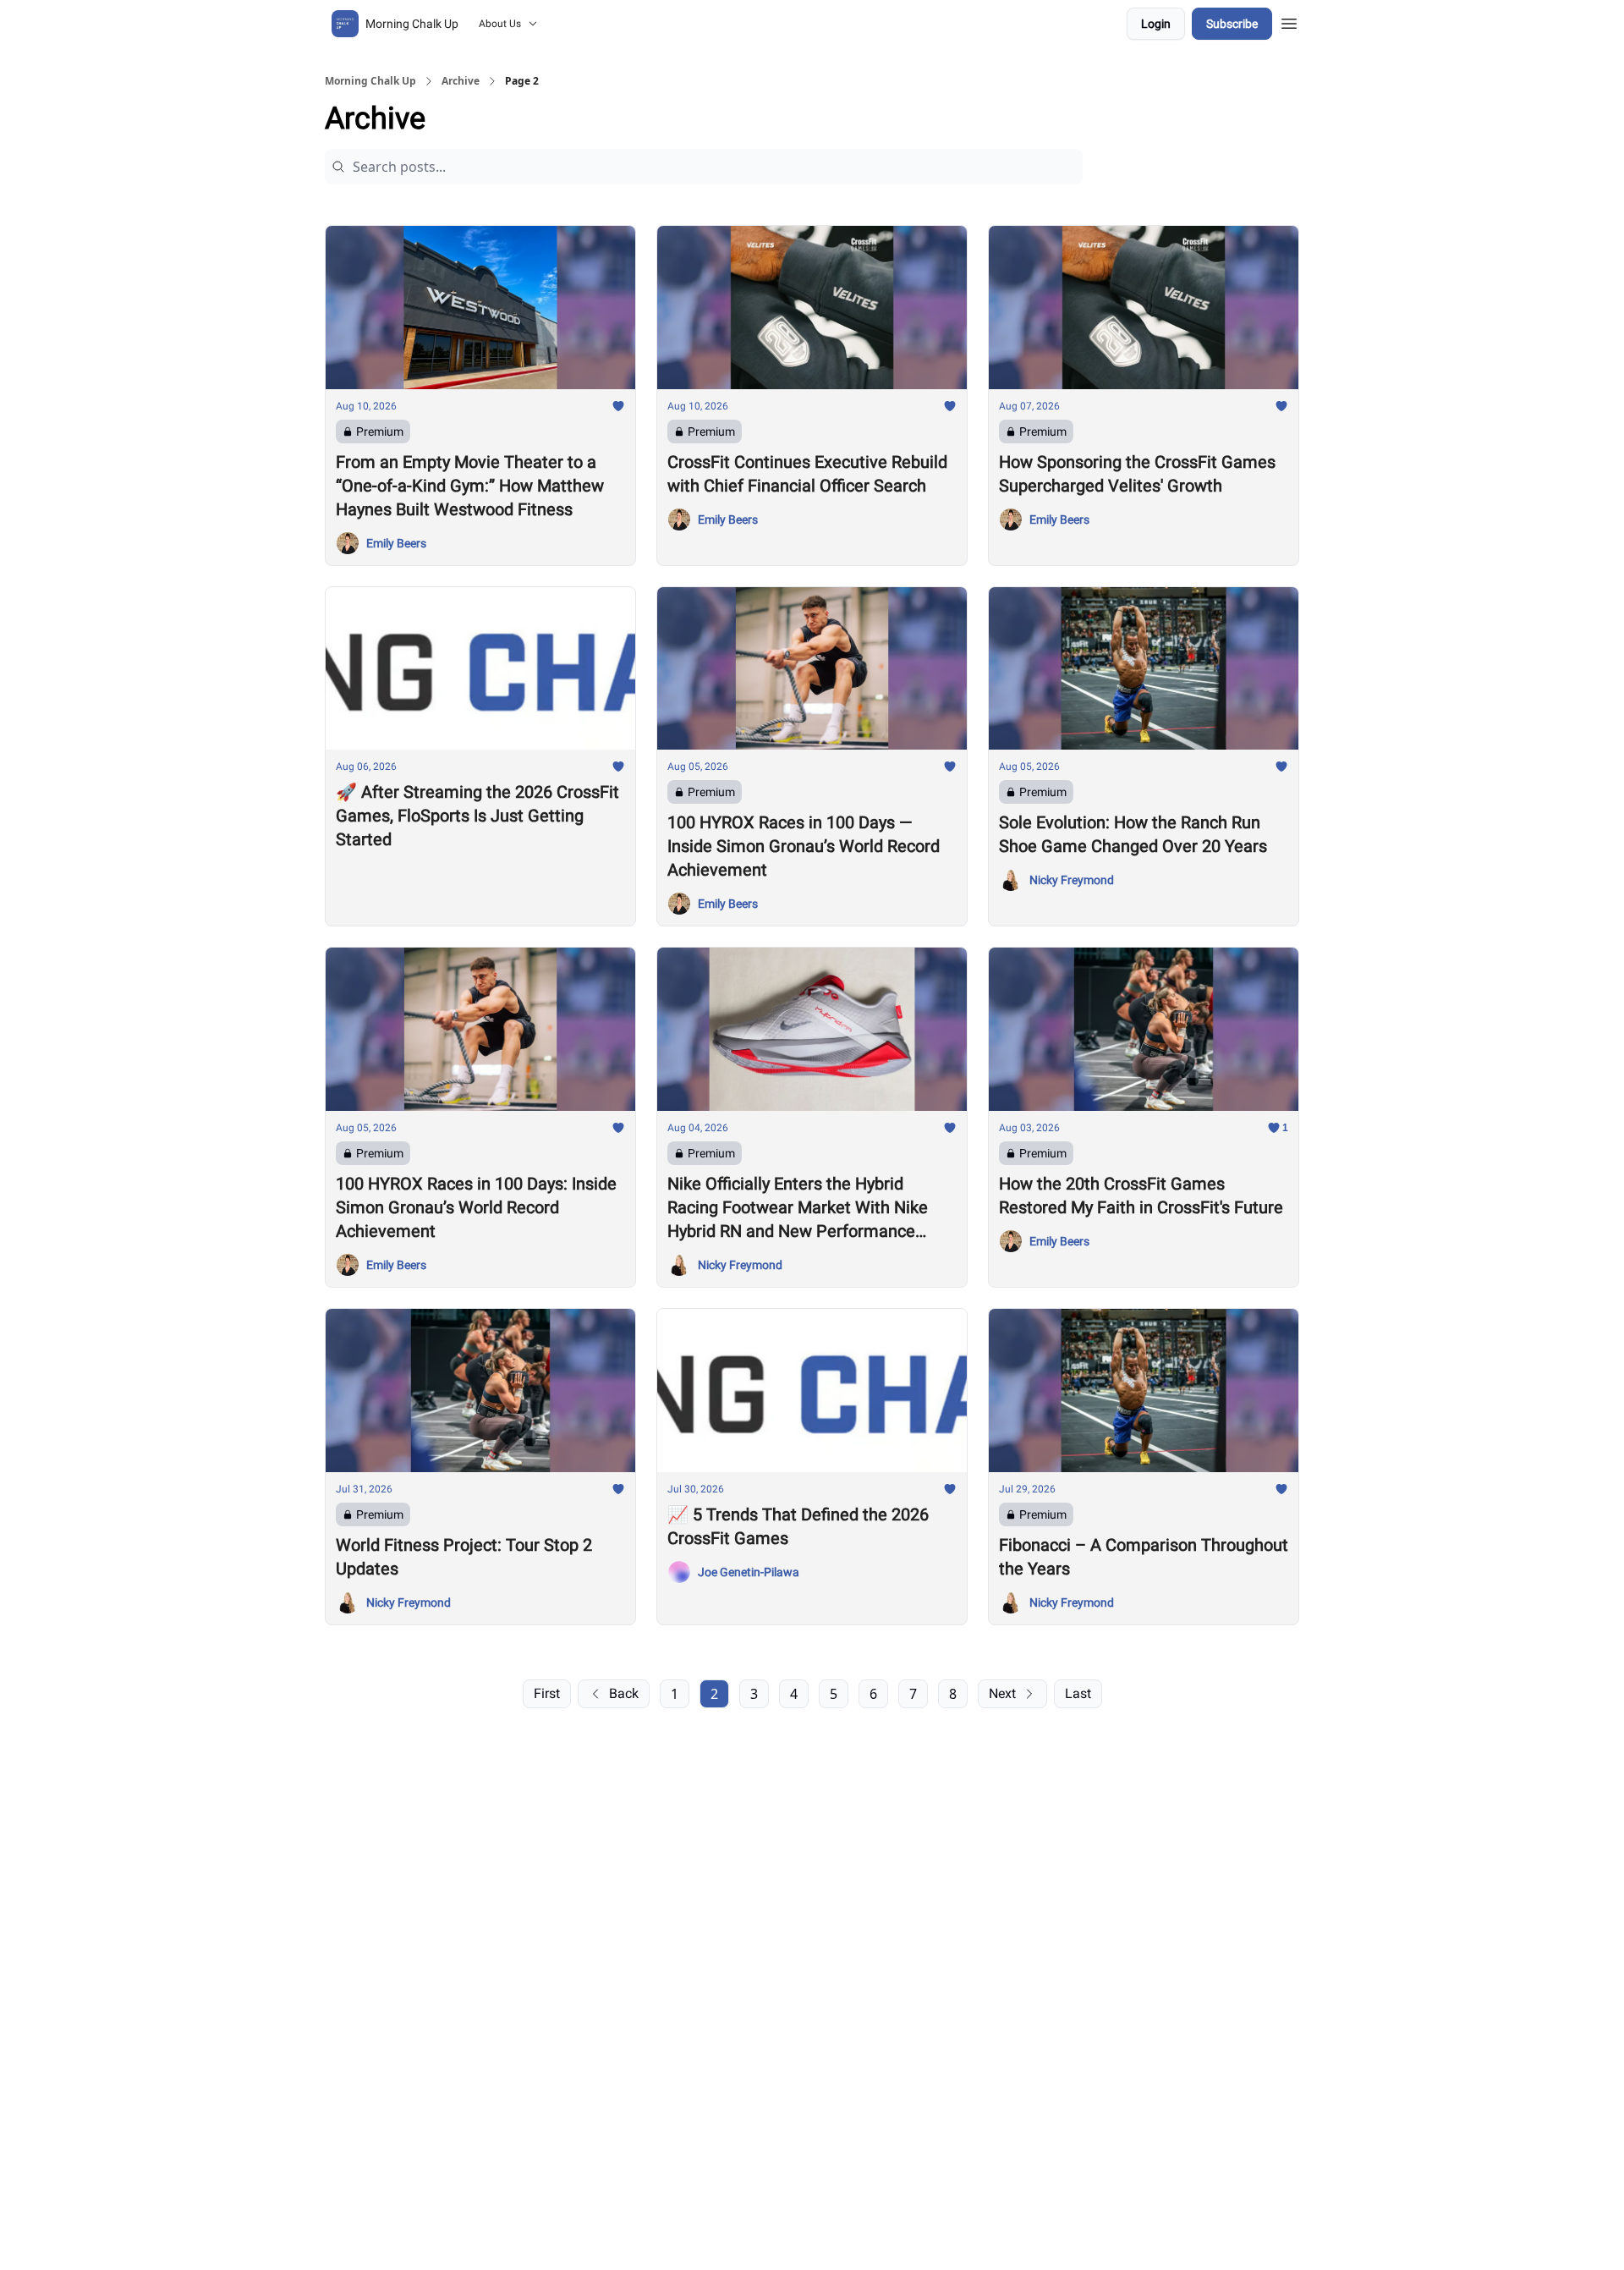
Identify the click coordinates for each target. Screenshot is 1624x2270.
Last (1078, 1693)
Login (1156, 24)
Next (1002, 1693)
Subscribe (1232, 24)
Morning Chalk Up (370, 81)
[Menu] (1289, 21)
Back (624, 1693)
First (547, 1693)
